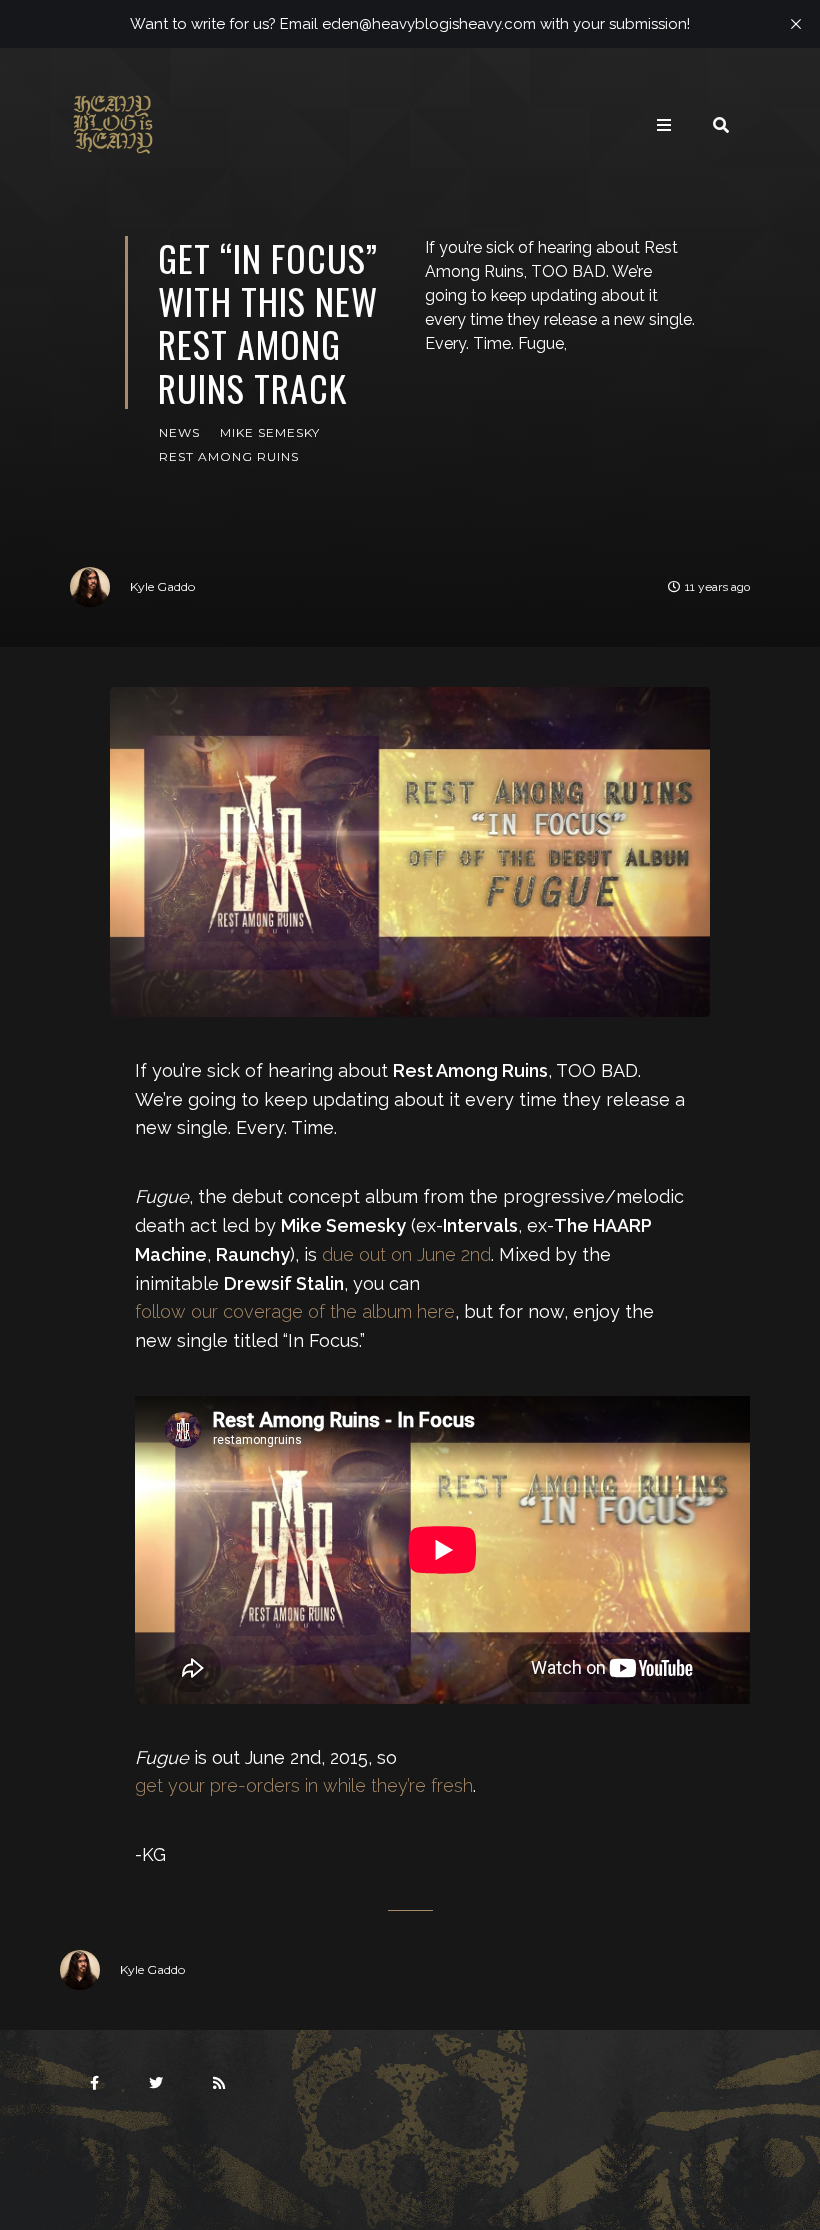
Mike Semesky (270, 432)
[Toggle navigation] (664, 125)
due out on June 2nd (406, 1254)
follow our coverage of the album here (295, 1311)
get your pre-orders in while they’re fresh (304, 1785)
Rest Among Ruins (229, 456)
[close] (796, 24)
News (179, 432)
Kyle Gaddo (162, 586)
